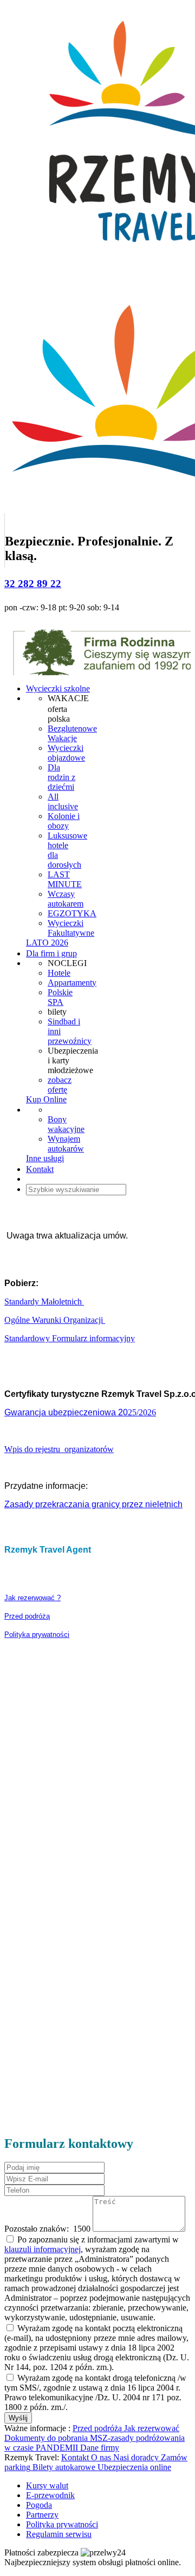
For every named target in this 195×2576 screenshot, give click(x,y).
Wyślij (18, 2418)
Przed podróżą (27, 1616)
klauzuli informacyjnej (43, 2249)
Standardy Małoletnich (44, 1302)
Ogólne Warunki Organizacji (55, 1320)
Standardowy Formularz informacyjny (70, 1338)
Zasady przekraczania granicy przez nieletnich (93, 1504)
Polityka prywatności (37, 1635)
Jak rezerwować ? (32, 1598)
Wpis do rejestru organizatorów (59, 1449)
